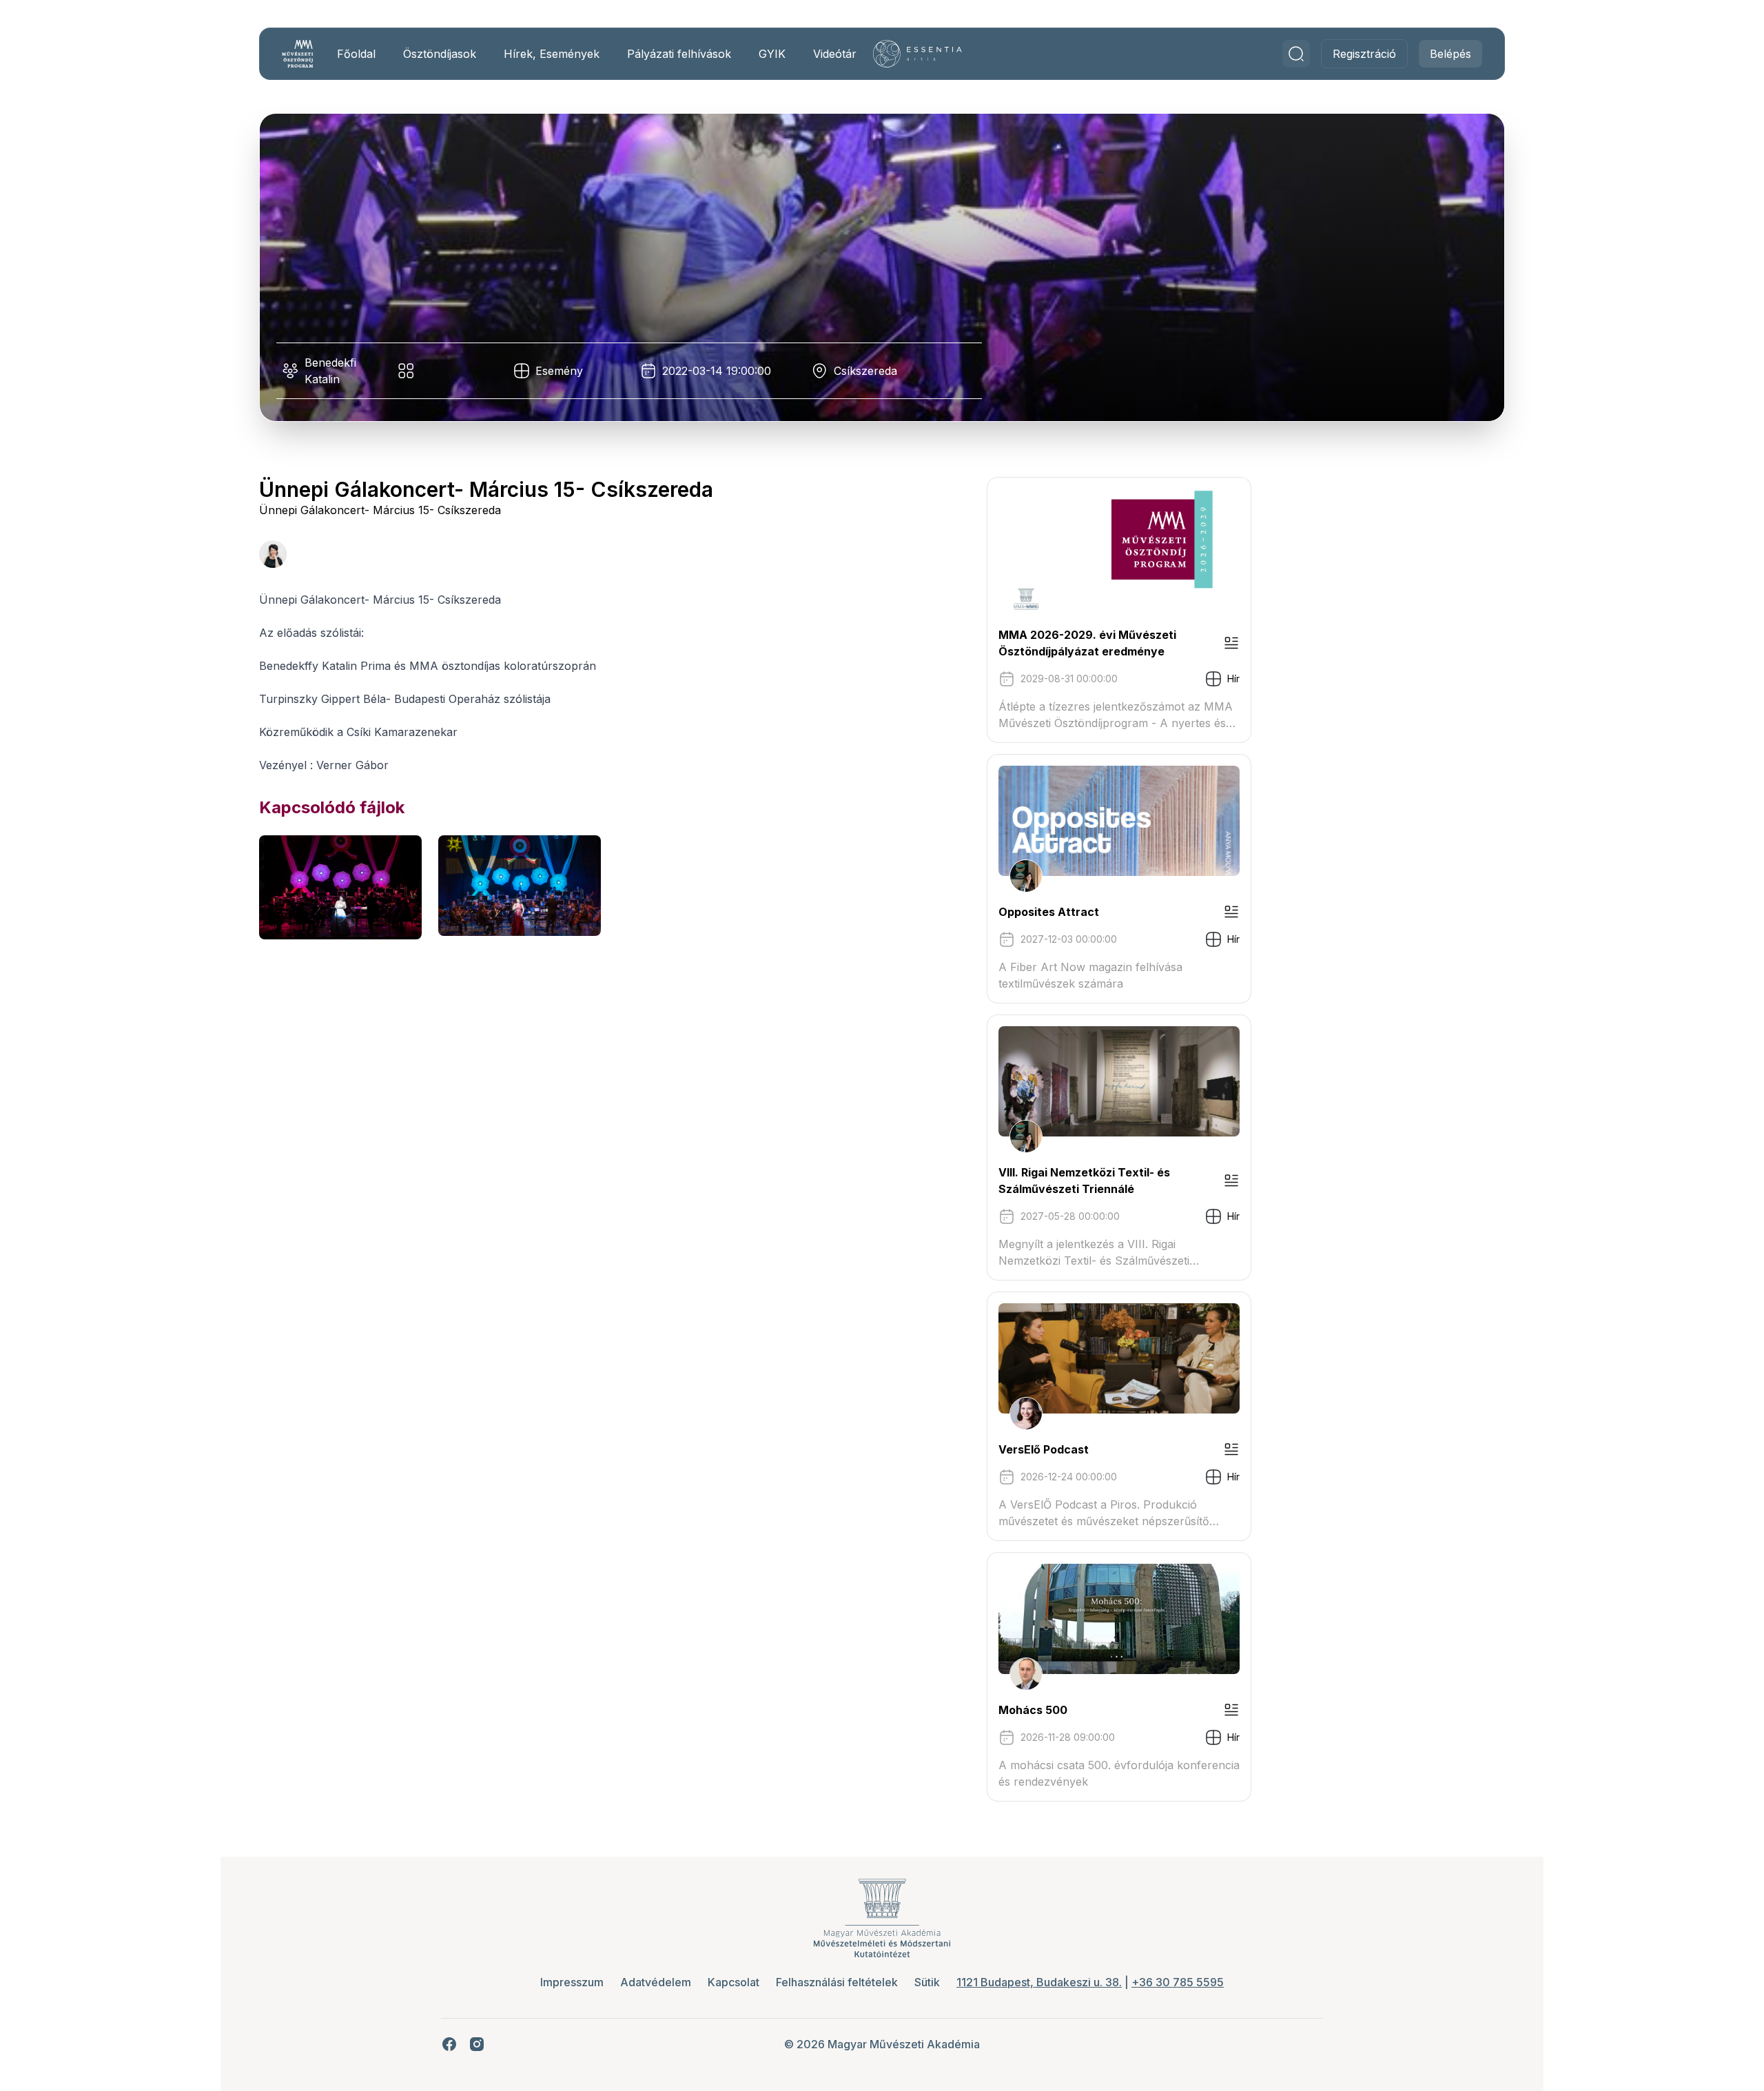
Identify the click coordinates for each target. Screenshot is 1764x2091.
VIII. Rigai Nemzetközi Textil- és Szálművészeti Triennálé (1084, 1181)
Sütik (927, 1982)
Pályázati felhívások (679, 54)
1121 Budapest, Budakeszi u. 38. (1039, 1982)
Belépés (1450, 54)
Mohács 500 (1033, 1710)
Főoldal (356, 54)
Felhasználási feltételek (837, 1982)
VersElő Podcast (1044, 1449)
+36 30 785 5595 (1178, 1982)
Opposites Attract (1049, 912)
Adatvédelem (656, 1982)
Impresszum (572, 1982)
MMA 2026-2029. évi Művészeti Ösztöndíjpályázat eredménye (1087, 643)
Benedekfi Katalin (330, 371)
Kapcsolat (734, 1982)
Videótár (835, 54)
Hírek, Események (552, 54)
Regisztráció (1364, 54)
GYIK (772, 54)
